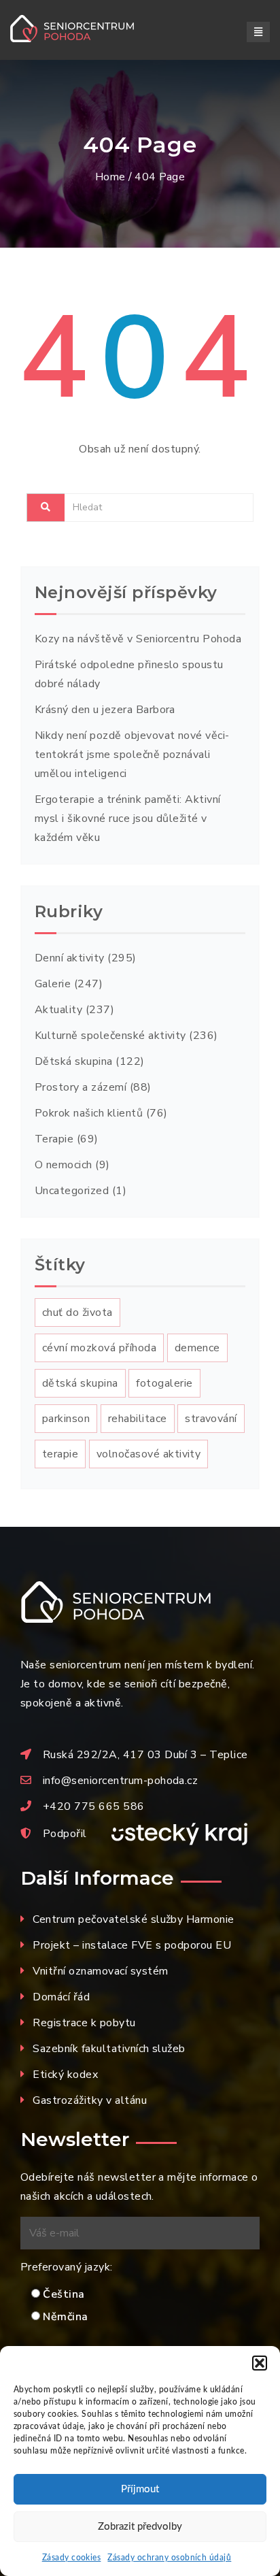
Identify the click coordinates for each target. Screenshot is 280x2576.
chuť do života (77, 1312)
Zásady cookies (72, 2558)
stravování (211, 1419)
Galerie (53, 984)
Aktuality (58, 1010)
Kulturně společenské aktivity (110, 1036)
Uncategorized (72, 1191)
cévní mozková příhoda (99, 1348)
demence (197, 1348)
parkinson (66, 1419)
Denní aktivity (70, 958)
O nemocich (64, 1165)
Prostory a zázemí (81, 1087)
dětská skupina (80, 1383)
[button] (260, 2363)
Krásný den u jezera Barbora (105, 710)
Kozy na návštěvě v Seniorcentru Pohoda (138, 639)
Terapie (54, 1139)
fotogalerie (164, 1383)
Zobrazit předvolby (140, 2527)
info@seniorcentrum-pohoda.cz (120, 1781)
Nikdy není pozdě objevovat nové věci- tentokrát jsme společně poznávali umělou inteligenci (132, 755)
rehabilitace (138, 1419)
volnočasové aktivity (149, 1454)
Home (110, 177)
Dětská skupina (74, 1061)
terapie (60, 1454)
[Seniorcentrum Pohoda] (88, 29)
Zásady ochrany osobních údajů (169, 2558)
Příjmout (140, 2489)
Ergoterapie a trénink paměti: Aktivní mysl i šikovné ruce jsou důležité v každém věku (128, 819)
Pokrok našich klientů (89, 1113)
